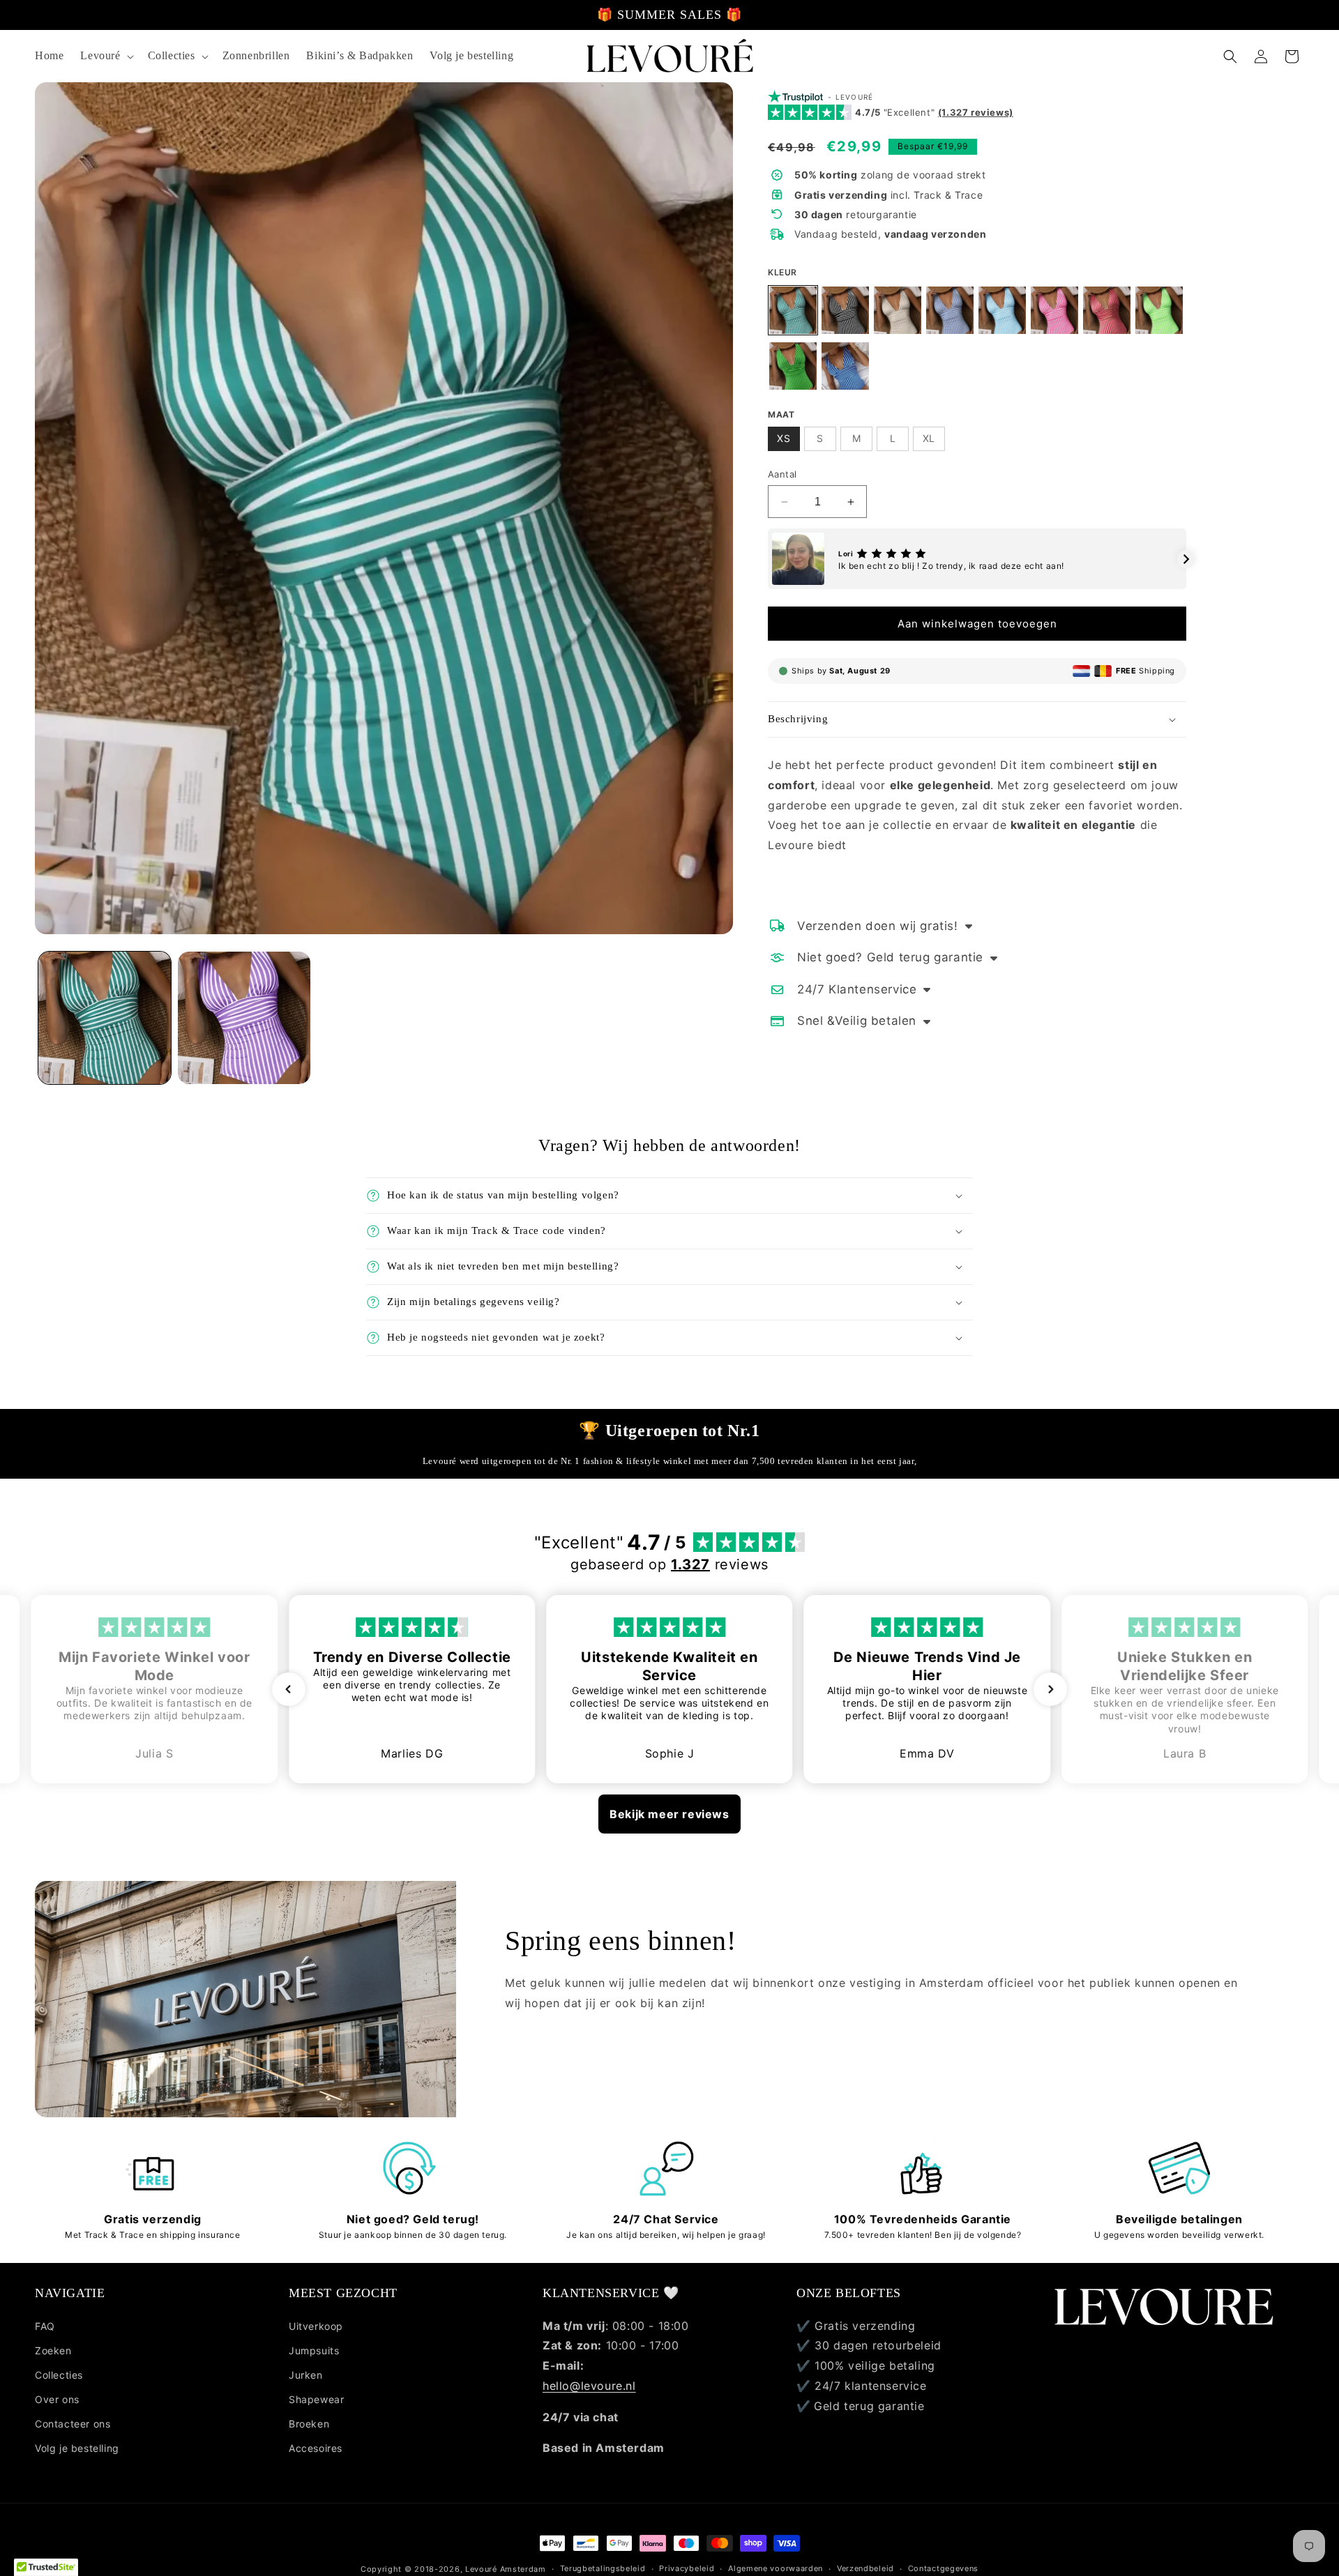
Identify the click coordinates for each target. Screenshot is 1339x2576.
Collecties (59, 2375)
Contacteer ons (73, 2424)
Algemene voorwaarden (776, 2568)
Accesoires (316, 2448)
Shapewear (316, 2399)
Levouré (481, 2569)
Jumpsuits (314, 2350)
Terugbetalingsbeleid (603, 2568)
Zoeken (53, 2350)
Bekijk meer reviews (669, 1814)
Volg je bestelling (77, 2448)
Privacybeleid (687, 2568)
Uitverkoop (316, 2325)
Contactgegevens (944, 2568)
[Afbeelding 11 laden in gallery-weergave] (244, 1018)
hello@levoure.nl (589, 2386)
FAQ (45, 2325)
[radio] (793, 310)
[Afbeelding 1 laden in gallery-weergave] (105, 1018)
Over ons (57, 2399)
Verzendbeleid (865, 2568)
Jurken (306, 2375)
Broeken (309, 2424)
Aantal (782, 474)
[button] (105, 56)
